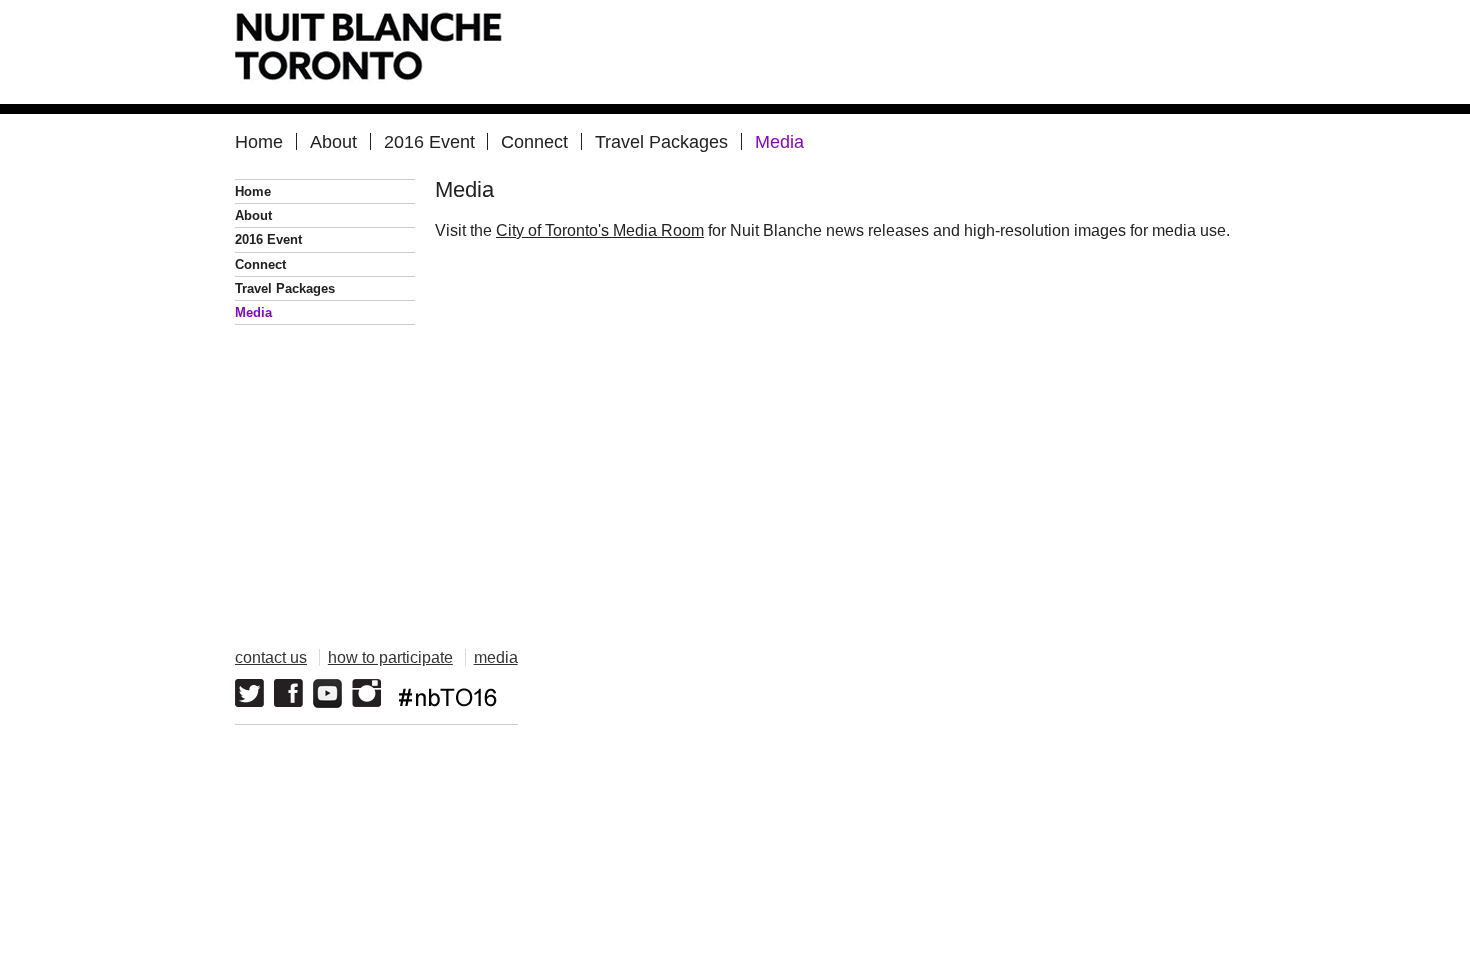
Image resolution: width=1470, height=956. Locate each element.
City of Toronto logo (1152, 683)
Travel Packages (661, 141)
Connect (534, 141)
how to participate (390, 657)
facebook (288, 693)
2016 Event (429, 141)
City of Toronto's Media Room (600, 230)
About (333, 141)
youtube (327, 693)
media (496, 657)
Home (259, 141)
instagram (366, 693)
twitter (249, 693)
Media (779, 141)
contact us (271, 657)
